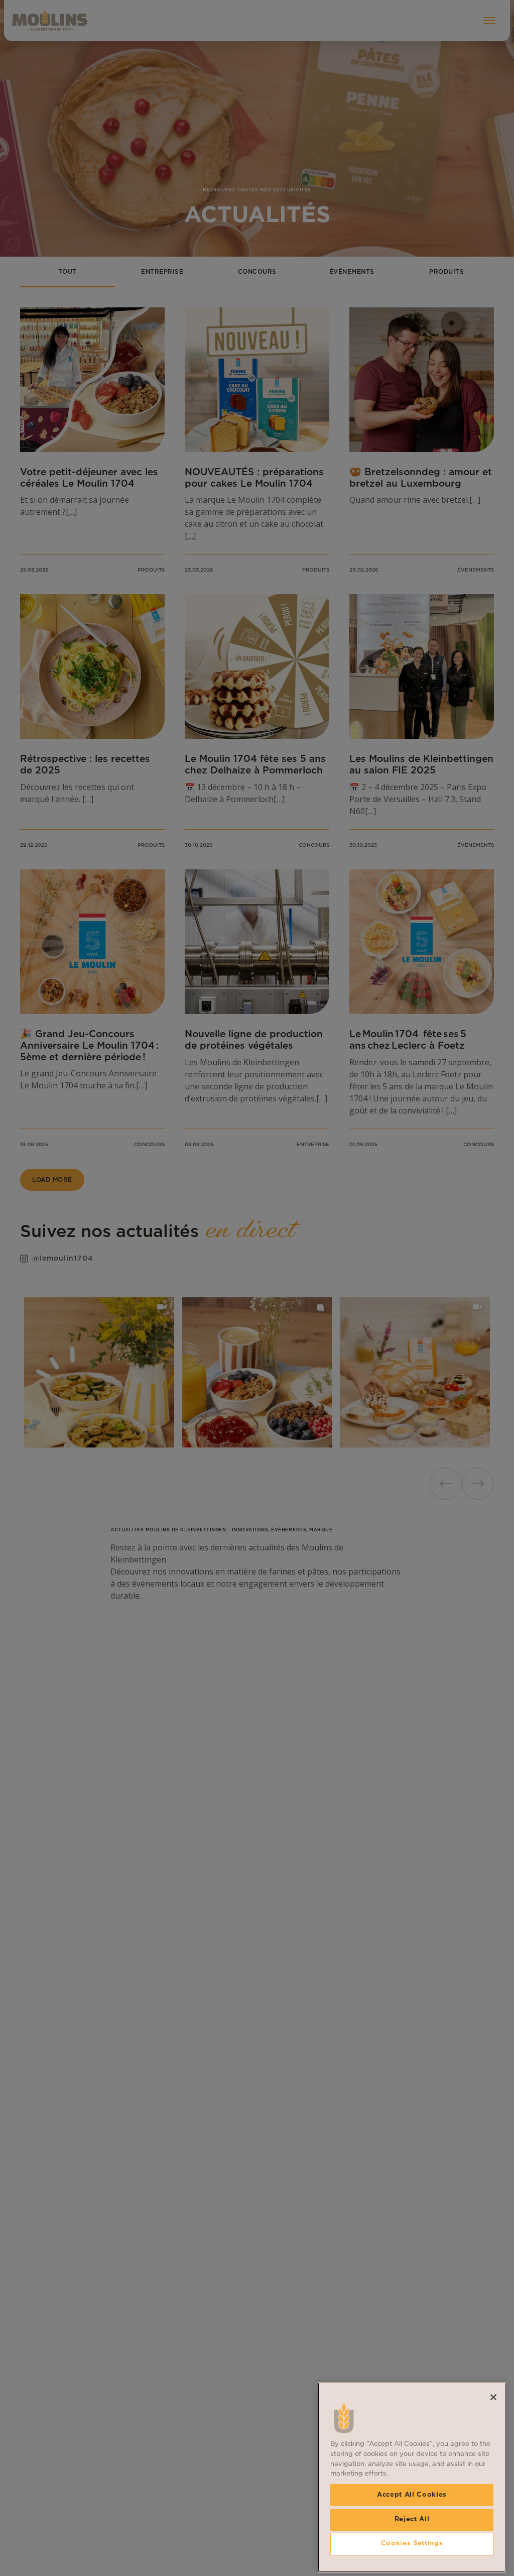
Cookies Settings (412, 2544)
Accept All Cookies (412, 2495)
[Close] (493, 2397)
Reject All (412, 2519)
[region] (412, 2477)
